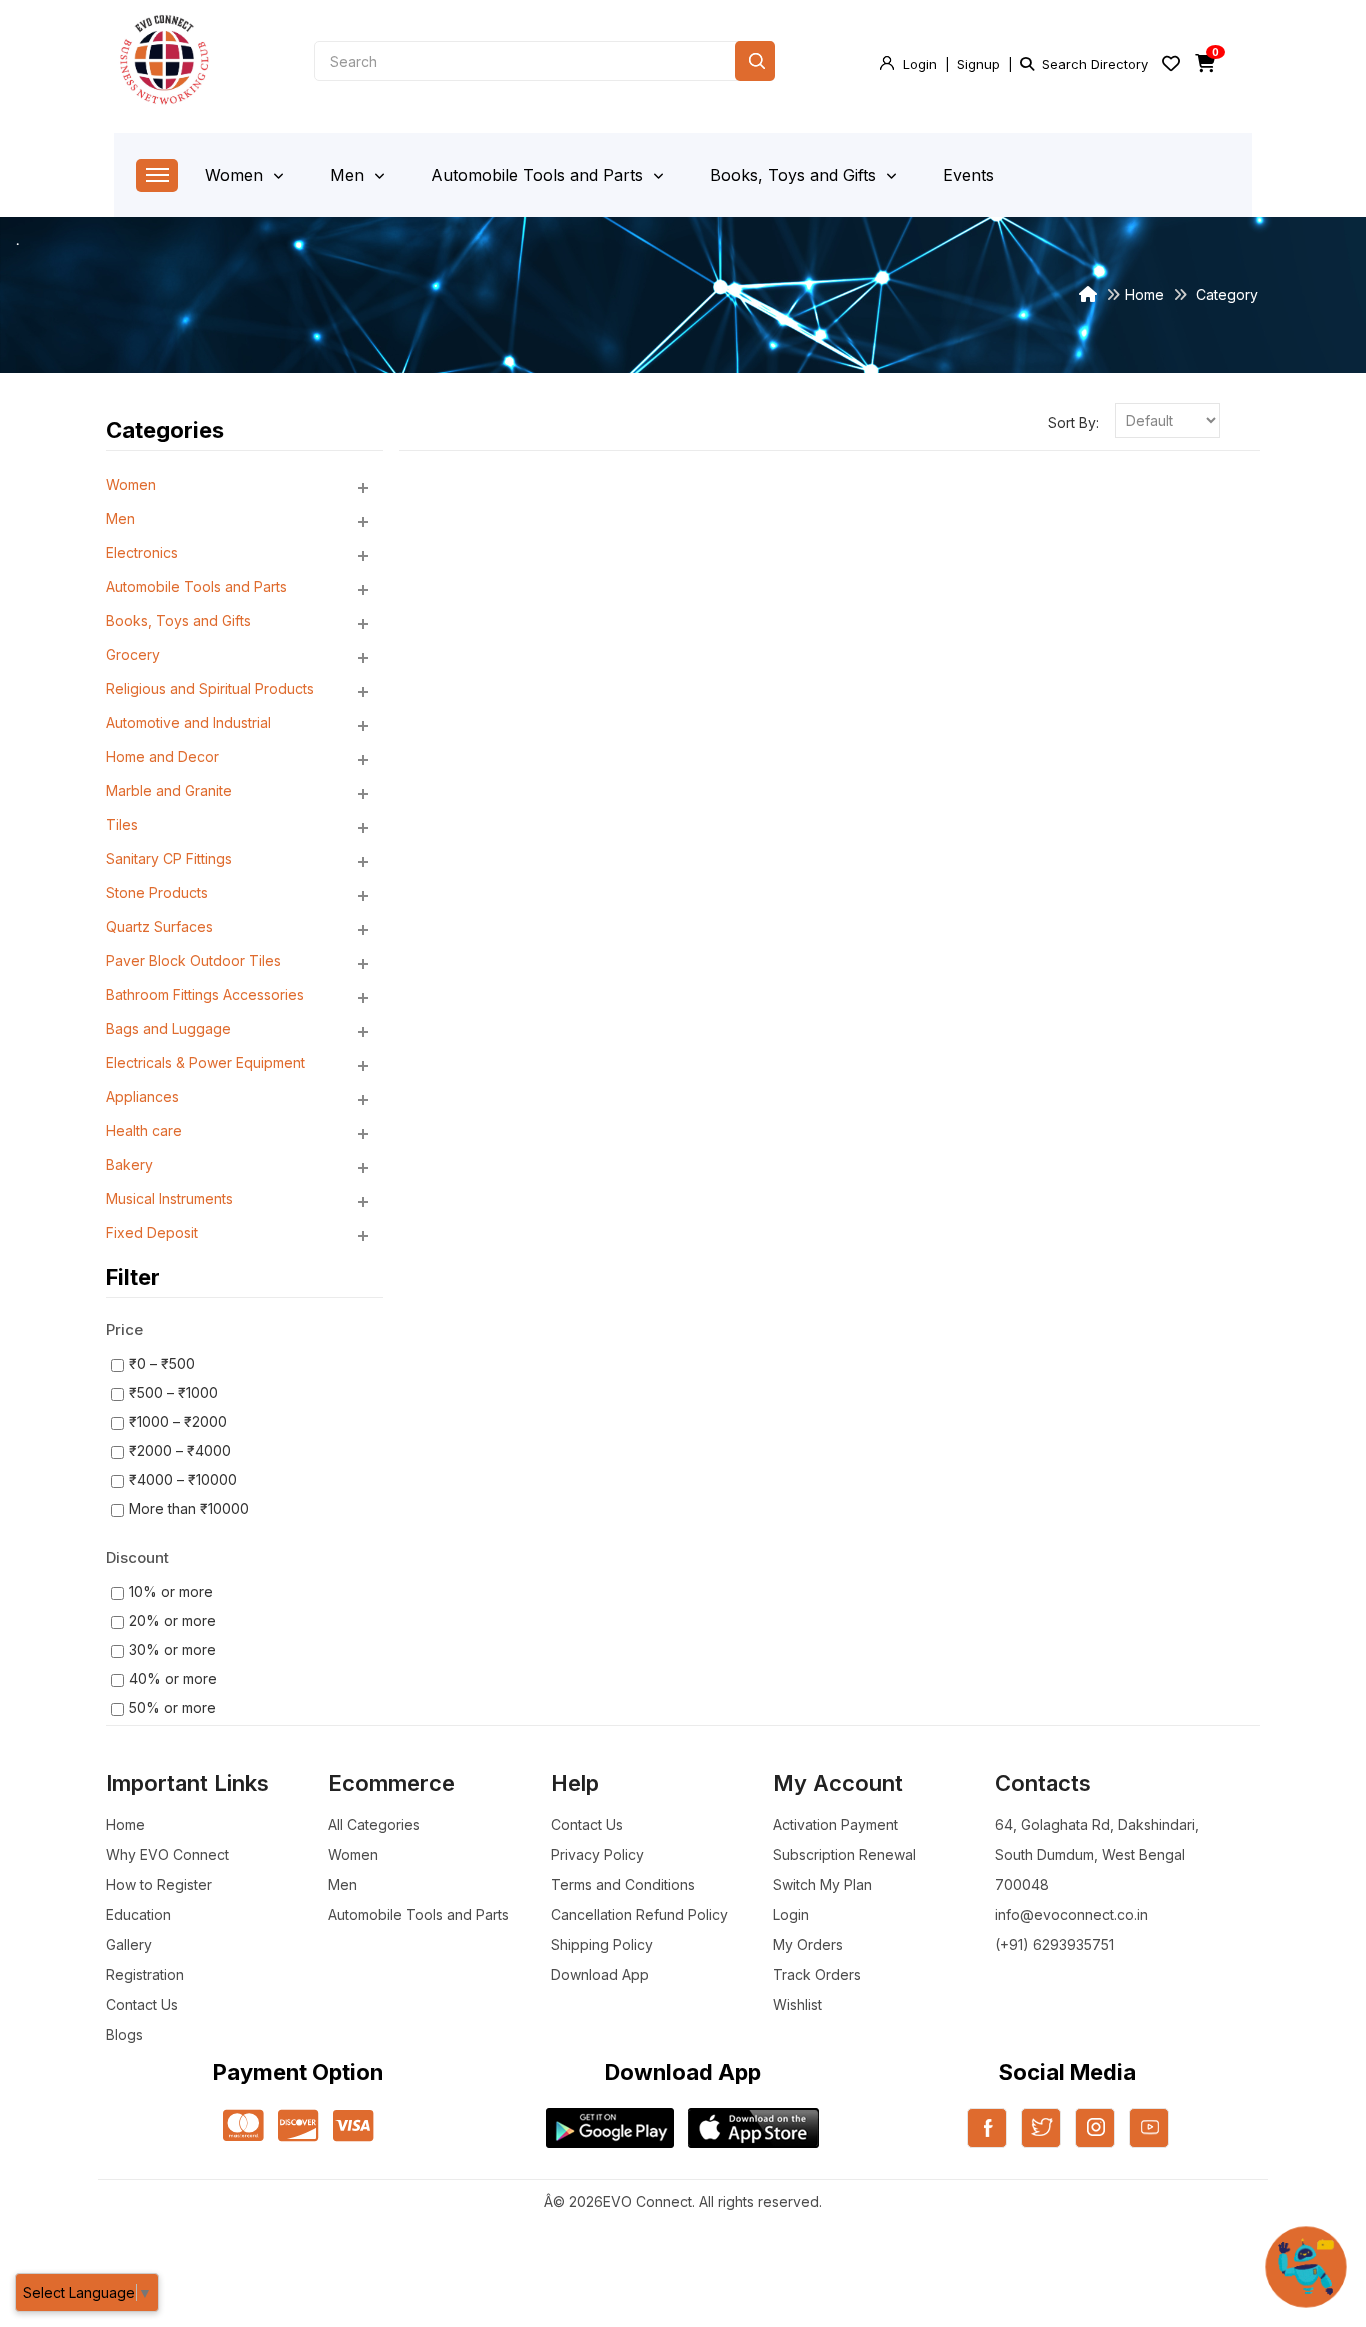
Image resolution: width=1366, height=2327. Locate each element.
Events (968, 175)
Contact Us (142, 2004)
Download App (600, 1974)
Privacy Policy (597, 1854)
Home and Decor (162, 756)
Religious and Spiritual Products (210, 688)
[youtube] (1149, 2140)
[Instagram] (1095, 2140)
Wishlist (797, 2004)
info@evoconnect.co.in (1071, 1914)
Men (349, 175)
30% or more (172, 1649)
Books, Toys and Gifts (795, 175)
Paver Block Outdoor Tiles (193, 960)
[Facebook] (987, 2140)
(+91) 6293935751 (1054, 1944)
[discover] (298, 2127)
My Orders (808, 1944)
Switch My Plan (822, 1884)
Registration (145, 1974)
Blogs (124, 2034)
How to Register (159, 1884)
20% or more (172, 1620)
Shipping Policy (602, 1944)
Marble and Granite (169, 790)
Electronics (142, 552)
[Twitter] (1041, 2140)
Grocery (133, 654)
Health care (144, 1130)
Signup (978, 64)
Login (920, 64)
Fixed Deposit (152, 1232)
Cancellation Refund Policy (639, 1914)
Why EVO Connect (167, 1854)
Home (1144, 294)
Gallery (129, 1944)
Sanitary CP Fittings (169, 858)
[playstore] (610, 2128)
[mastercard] (243, 2127)
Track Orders (817, 1974)
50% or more (172, 1707)
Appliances (142, 1096)
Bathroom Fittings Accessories (205, 994)
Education (138, 1914)
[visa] (353, 2127)
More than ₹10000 (189, 1508)
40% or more (173, 1678)
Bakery (129, 1164)
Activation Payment (835, 1824)
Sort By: (1073, 422)
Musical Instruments (169, 1198)
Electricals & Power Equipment (205, 1062)
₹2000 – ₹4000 (180, 1450)
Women (236, 175)
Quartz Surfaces (159, 926)
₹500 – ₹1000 (173, 1392)
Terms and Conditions (623, 1884)
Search (755, 61)
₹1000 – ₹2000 (178, 1421)
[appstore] (753, 2128)
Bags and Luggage (168, 1028)
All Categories (374, 1824)
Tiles (122, 824)
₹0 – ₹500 (162, 1363)
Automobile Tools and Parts (539, 175)
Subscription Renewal (844, 1854)
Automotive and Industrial (188, 722)
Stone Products (157, 892)
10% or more (171, 1591)
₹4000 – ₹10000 (183, 1479)
